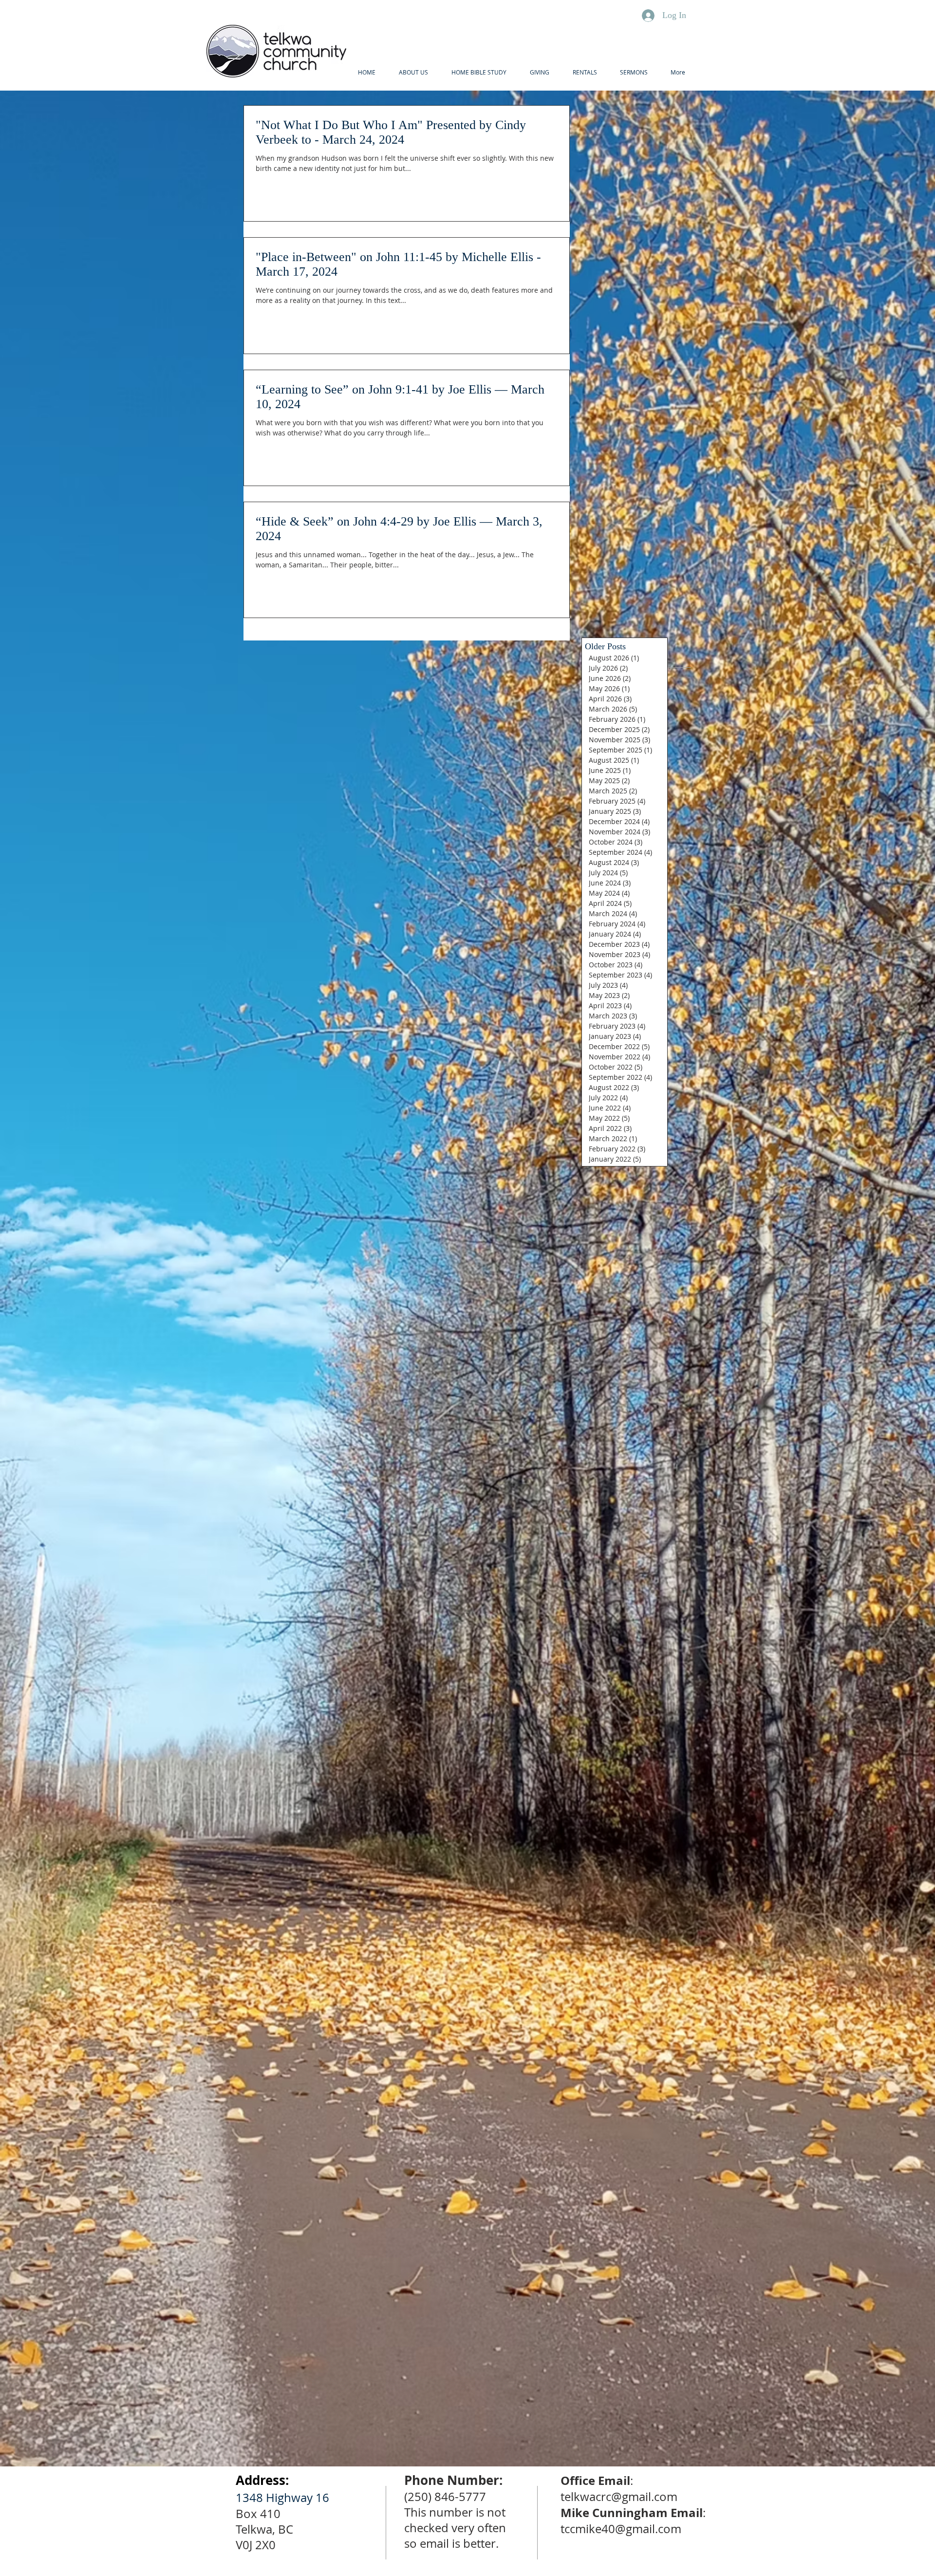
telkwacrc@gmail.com (619, 2497)
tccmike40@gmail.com (621, 2529)
